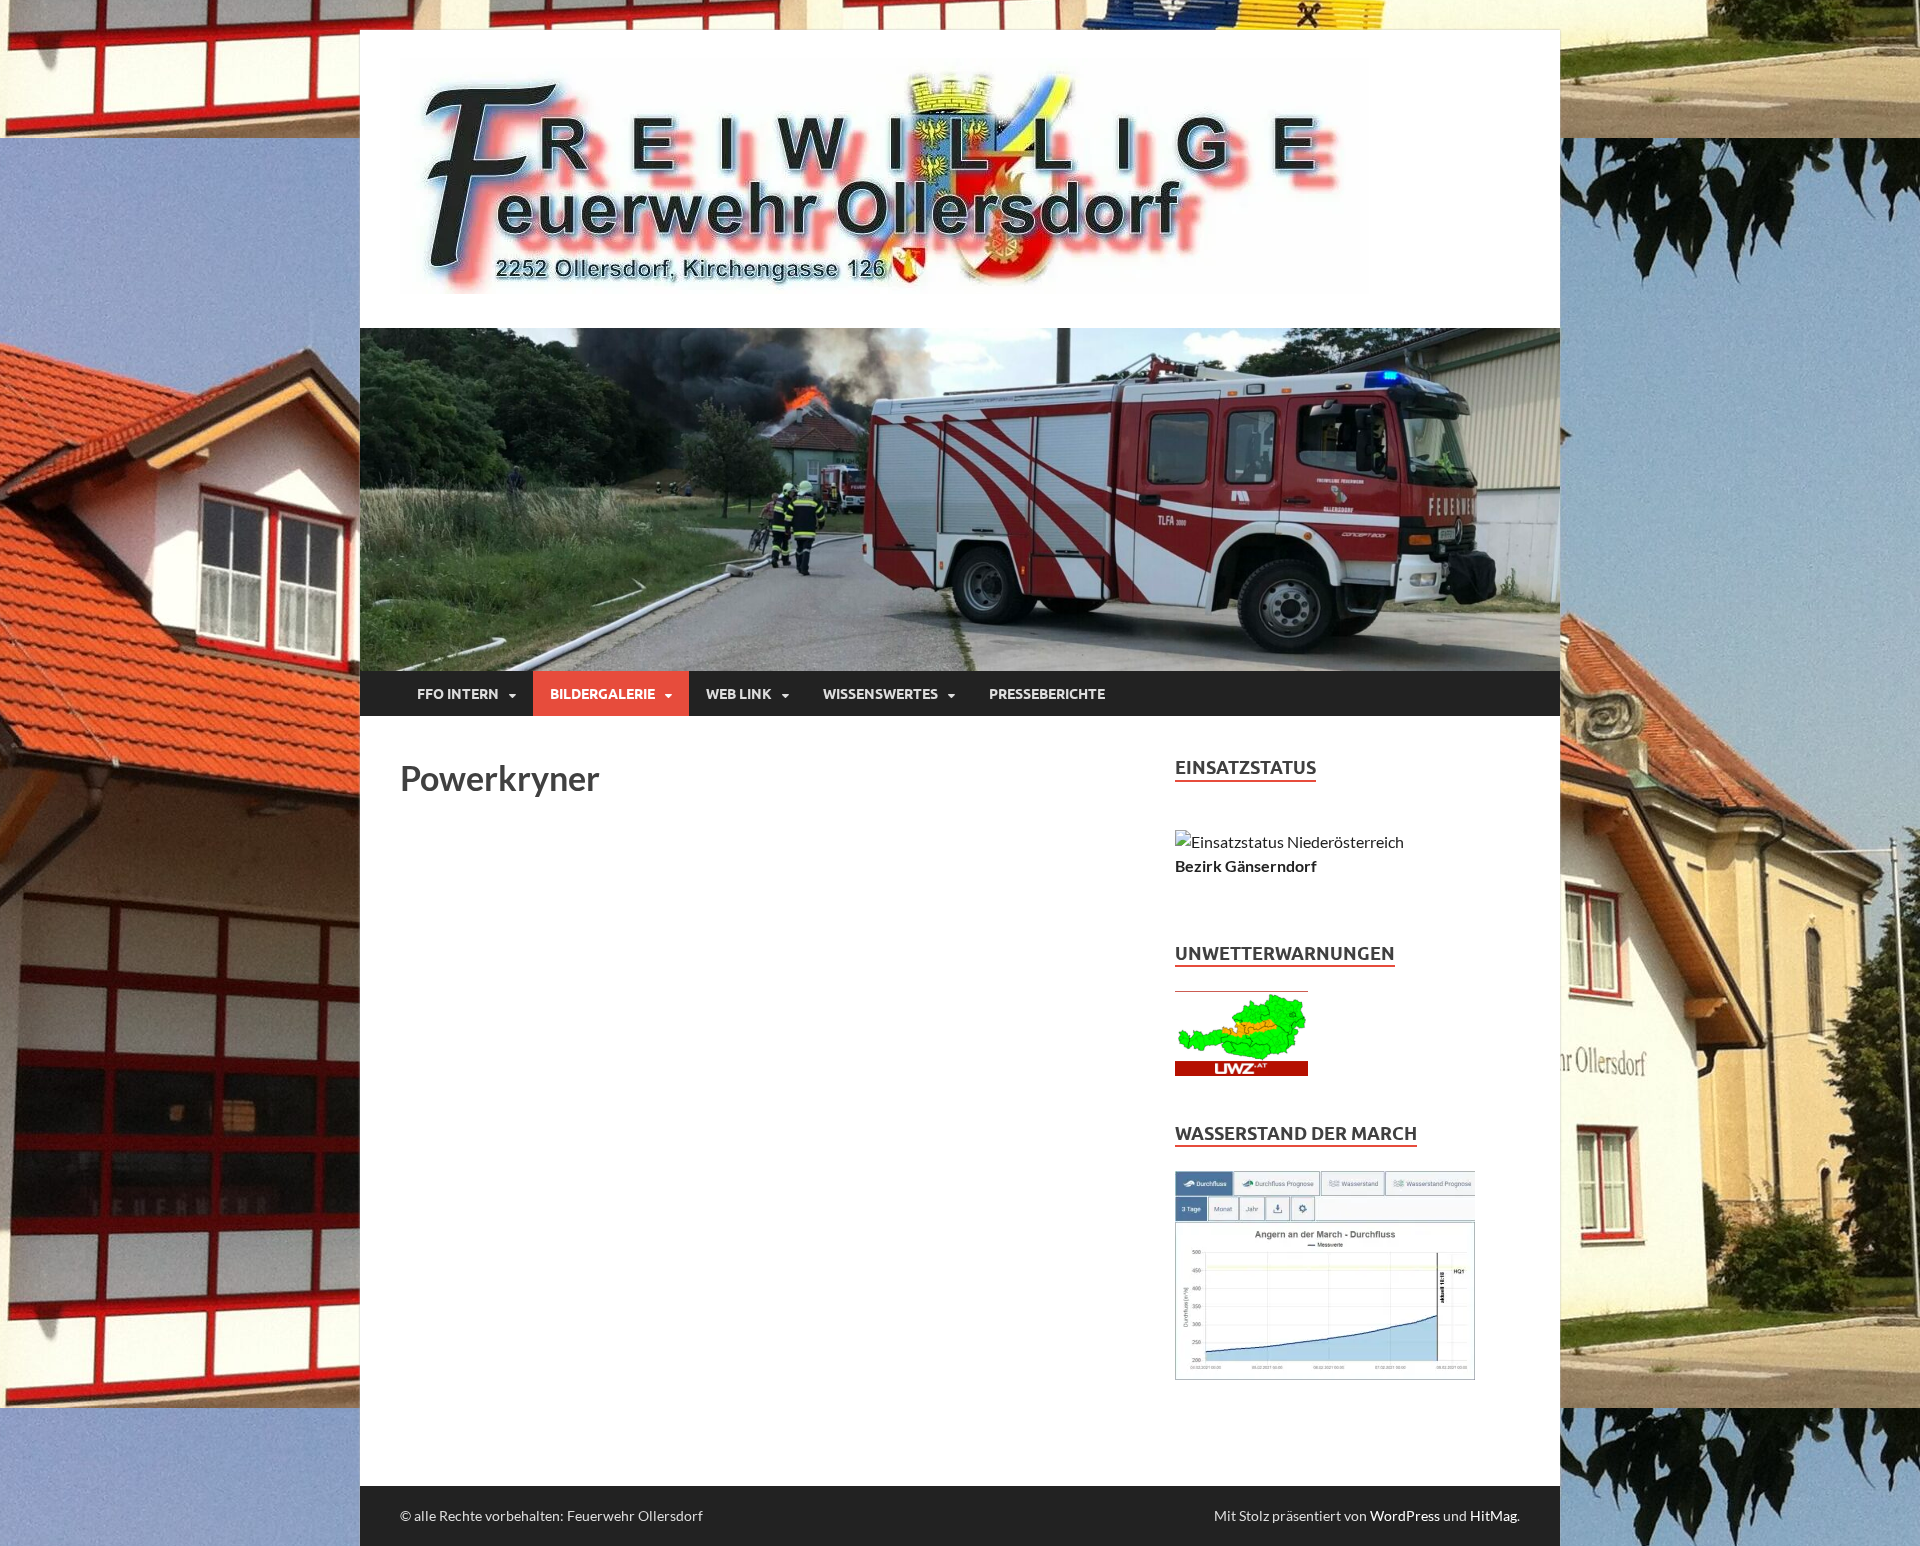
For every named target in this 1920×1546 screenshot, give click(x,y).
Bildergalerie (602, 694)
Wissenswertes (880, 694)
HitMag (1493, 1515)
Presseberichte (1047, 694)
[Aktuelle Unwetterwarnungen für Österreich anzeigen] (1241, 1069)
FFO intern (458, 694)
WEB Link (739, 694)
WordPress (1405, 1515)
